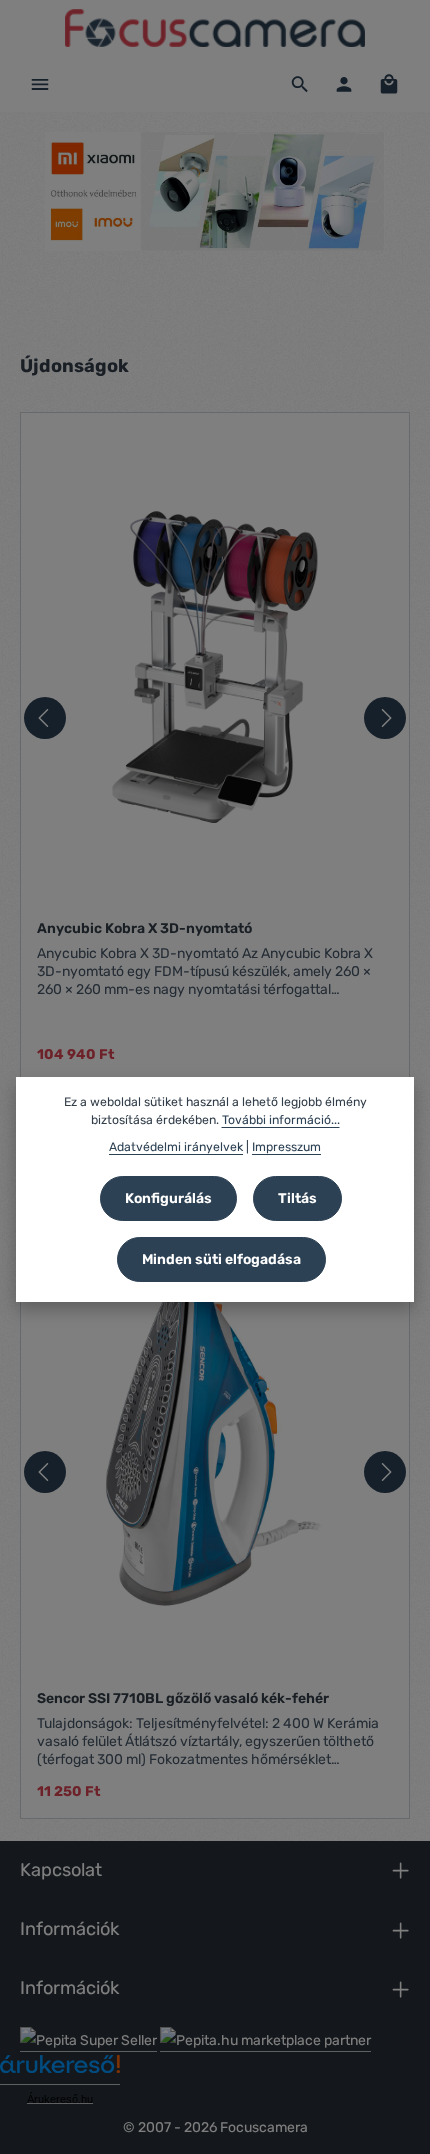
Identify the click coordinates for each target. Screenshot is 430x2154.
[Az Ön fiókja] (344, 84)
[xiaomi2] (215, 191)
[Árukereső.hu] (60, 2071)
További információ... (281, 1120)
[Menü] (40, 84)
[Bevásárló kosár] (389, 84)
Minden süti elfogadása (221, 1259)
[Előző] (45, 718)
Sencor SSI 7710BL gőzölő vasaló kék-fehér (183, 1698)
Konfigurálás (168, 1198)
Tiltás (297, 1198)
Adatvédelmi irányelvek (176, 1147)
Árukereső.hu (60, 2099)
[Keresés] (300, 84)
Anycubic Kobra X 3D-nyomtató (144, 928)
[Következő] (385, 718)
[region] (215, 222)
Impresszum (286, 1147)
